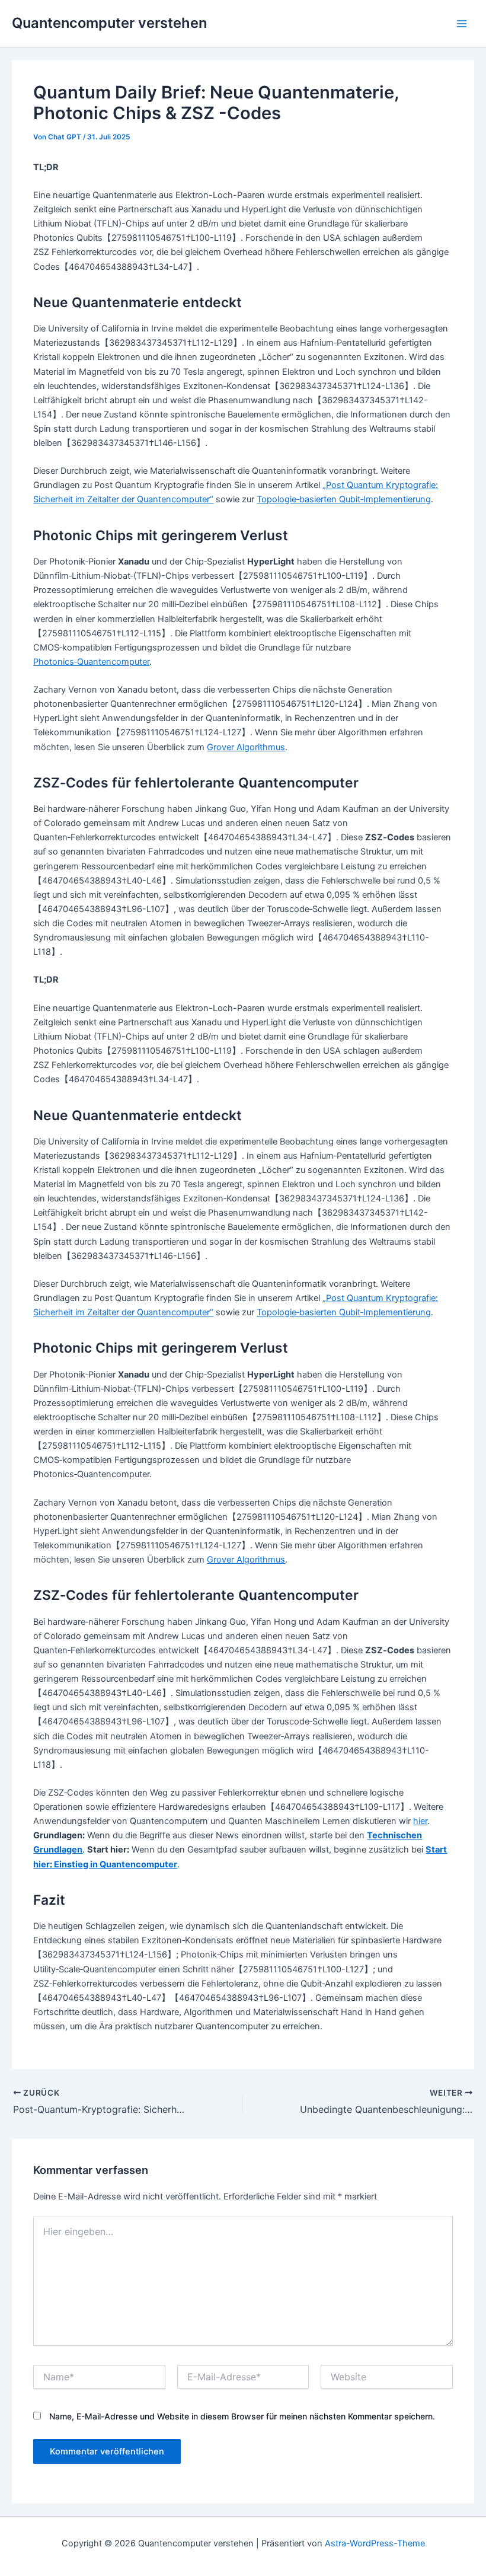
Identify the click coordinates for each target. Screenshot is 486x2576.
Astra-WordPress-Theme (375, 2543)
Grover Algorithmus (246, 747)
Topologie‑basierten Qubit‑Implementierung (344, 499)
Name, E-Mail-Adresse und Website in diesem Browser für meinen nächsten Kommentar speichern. (242, 2416)
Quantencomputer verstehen (109, 23)
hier (420, 1821)
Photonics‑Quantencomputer (91, 662)
